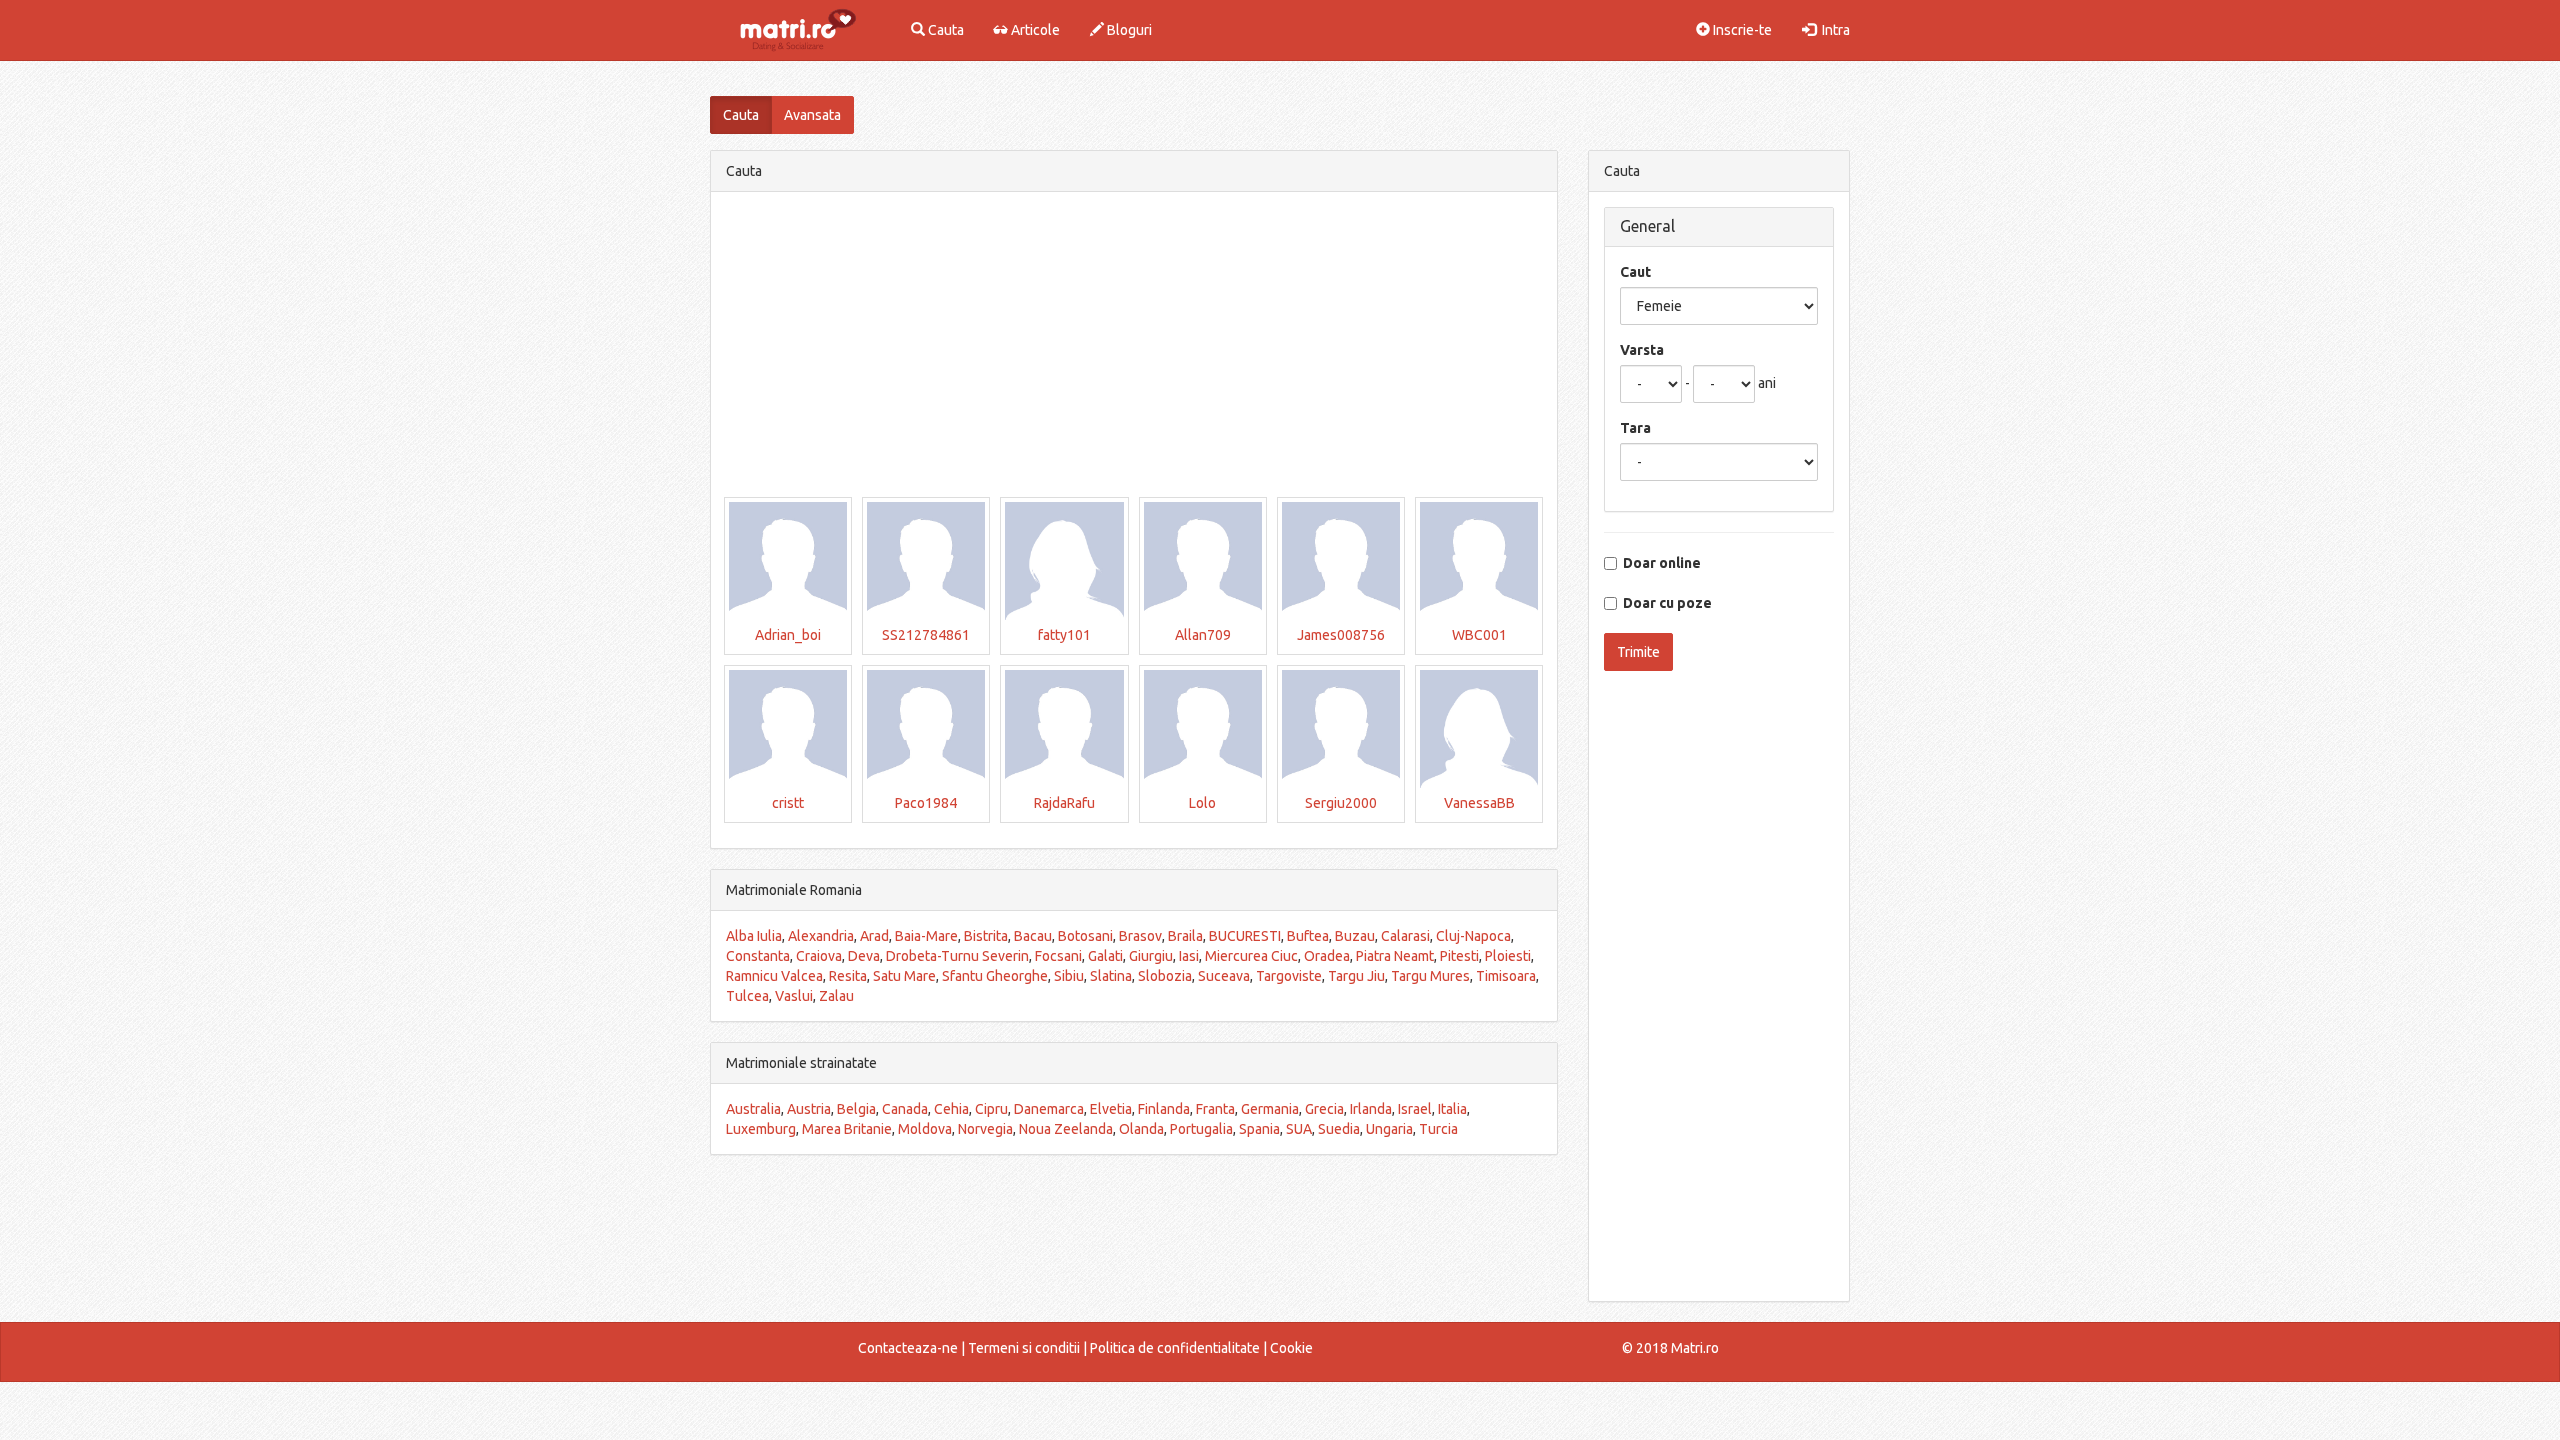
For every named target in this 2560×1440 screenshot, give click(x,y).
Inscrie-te (1741, 30)
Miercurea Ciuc (1251, 956)
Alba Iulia (754, 936)
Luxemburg (761, 1129)
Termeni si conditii (1024, 1348)
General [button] (1647, 226)
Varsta (1642, 350)
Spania (1259, 1129)
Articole (1034, 30)
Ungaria (1389, 1129)
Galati (1105, 956)
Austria (809, 1109)
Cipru (991, 1109)
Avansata (812, 115)
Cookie (1291, 1348)
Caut (1635, 272)
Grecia (1324, 1109)
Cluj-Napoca (1473, 936)
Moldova (925, 1129)
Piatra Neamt (1395, 956)
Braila (1185, 936)
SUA (1299, 1129)
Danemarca (1049, 1109)
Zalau (836, 996)
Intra (1833, 30)
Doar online (1659, 563)
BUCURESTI (1245, 936)
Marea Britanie (847, 1129)
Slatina (1111, 976)
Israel (1415, 1109)
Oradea (1327, 956)
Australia (753, 1109)
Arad (874, 936)
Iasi (1189, 956)
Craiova (819, 956)
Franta (1215, 1109)
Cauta (944, 30)
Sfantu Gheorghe (995, 976)
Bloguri (1128, 30)
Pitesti (1459, 956)
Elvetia (1111, 1109)
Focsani (1058, 956)
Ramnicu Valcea (774, 976)
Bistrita (986, 936)
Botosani (1085, 936)
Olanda (1141, 1129)
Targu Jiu (1356, 976)
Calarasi (1405, 936)
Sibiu (1069, 976)
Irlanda (1371, 1109)
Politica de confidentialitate (1175, 1348)
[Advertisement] (1134, 347)
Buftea (1308, 936)
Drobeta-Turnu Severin (957, 956)
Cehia (951, 1109)
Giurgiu (1151, 956)
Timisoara (1506, 976)
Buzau (1355, 936)
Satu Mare (904, 976)
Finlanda (1164, 1109)
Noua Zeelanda (1066, 1129)
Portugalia (1201, 1129)
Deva (864, 956)
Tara (1635, 428)
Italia (1452, 1109)
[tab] (1719, 227)
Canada (905, 1109)
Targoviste (1289, 976)
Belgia (856, 1109)
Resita (848, 976)
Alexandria (821, 936)
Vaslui (794, 996)
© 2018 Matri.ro (1670, 1348)
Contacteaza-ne (908, 1348)
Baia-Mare (926, 936)
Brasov (1140, 936)
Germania (1270, 1109)
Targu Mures (1430, 976)
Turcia (1438, 1129)
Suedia (1339, 1129)
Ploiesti (1508, 956)
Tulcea (747, 996)
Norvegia (985, 1129)
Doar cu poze (1664, 603)
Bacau (1033, 936)
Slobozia (1165, 976)
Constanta (758, 956)
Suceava (1224, 976)
